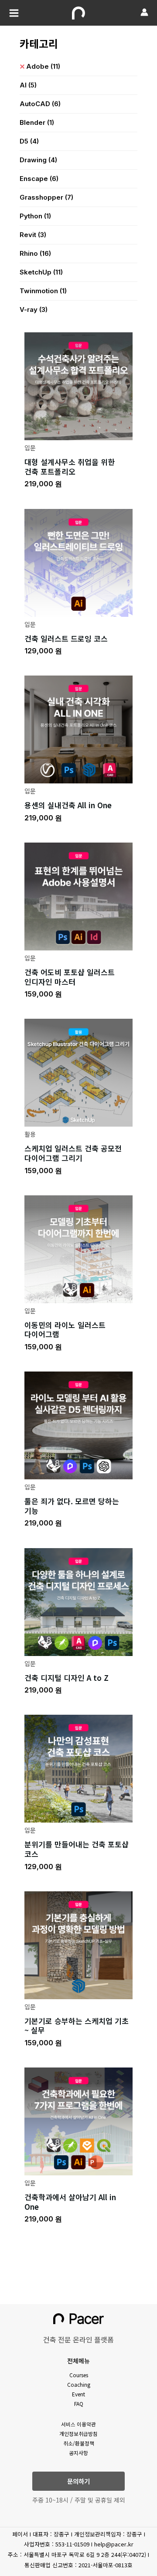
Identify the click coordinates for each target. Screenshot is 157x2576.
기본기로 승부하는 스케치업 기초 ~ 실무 (77, 2026)
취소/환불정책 (79, 2443)
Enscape (39, 179)
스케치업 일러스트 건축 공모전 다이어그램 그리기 (73, 1153)
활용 (30, 1134)
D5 (29, 141)
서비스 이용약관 (78, 2424)
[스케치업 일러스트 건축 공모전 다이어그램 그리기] (78, 1072)
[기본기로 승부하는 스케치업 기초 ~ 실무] (78, 1944)
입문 (30, 448)
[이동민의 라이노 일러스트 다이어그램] (78, 1248)
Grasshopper (46, 197)
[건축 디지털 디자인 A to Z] (78, 1601)
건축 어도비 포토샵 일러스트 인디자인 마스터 (70, 977)
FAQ (79, 2404)
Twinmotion (43, 291)
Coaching (79, 2384)
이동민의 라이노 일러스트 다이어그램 (65, 1330)
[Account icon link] (144, 12)
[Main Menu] (14, 13)
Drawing (38, 160)
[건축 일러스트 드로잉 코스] (78, 561)
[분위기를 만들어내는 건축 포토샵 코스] (78, 1768)
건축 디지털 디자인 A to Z (67, 1678)
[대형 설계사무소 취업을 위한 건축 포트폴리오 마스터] (78, 385)
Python (35, 216)
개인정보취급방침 (78, 2434)
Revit (33, 235)
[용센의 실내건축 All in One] (78, 728)
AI (28, 85)
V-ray (34, 309)
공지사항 (78, 2453)
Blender (37, 122)
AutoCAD (40, 104)
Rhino (35, 253)
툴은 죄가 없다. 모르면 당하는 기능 (72, 1506)
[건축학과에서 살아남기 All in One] (78, 2120)
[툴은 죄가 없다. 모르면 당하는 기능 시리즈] (78, 1424)
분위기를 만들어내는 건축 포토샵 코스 (77, 1849)
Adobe (43, 66)
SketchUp (41, 272)
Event (78, 2394)
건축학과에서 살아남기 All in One (70, 2202)
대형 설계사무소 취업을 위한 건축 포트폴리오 (70, 467)
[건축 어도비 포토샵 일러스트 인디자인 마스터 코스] (78, 895)
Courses (79, 2375)
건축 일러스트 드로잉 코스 (66, 638)
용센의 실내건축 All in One (68, 805)
